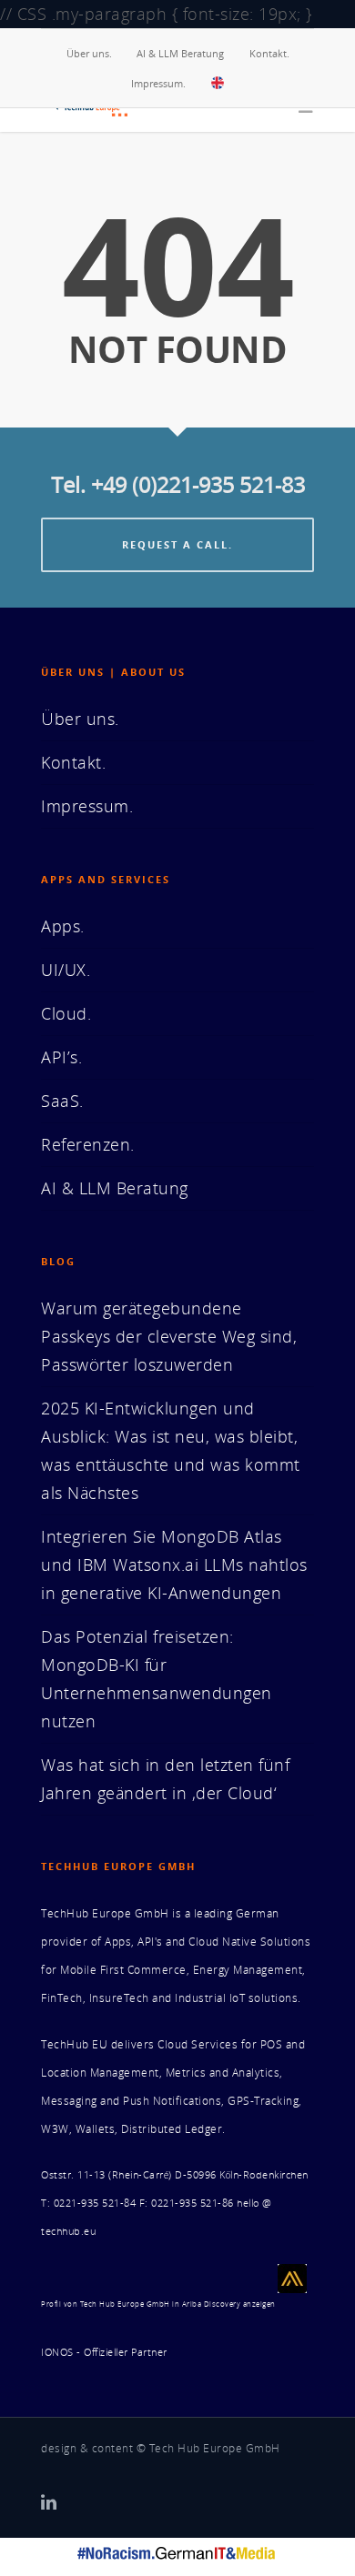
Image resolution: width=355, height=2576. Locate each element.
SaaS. (62, 1101)
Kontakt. (269, 53)
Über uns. (89, 53)
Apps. (63, 926)
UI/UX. (66, 970)
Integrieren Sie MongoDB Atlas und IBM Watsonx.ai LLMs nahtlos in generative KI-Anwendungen (174, 1565)
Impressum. (158, 83)
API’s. (61, 1057)
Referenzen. (88, 1144)
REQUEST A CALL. (177, 544)
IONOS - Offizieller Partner (104, 2352)
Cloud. (66, 1013)
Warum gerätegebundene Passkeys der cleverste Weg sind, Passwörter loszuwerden (169, 1336)
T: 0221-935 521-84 (88, 2203)
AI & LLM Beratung (180, 53)
